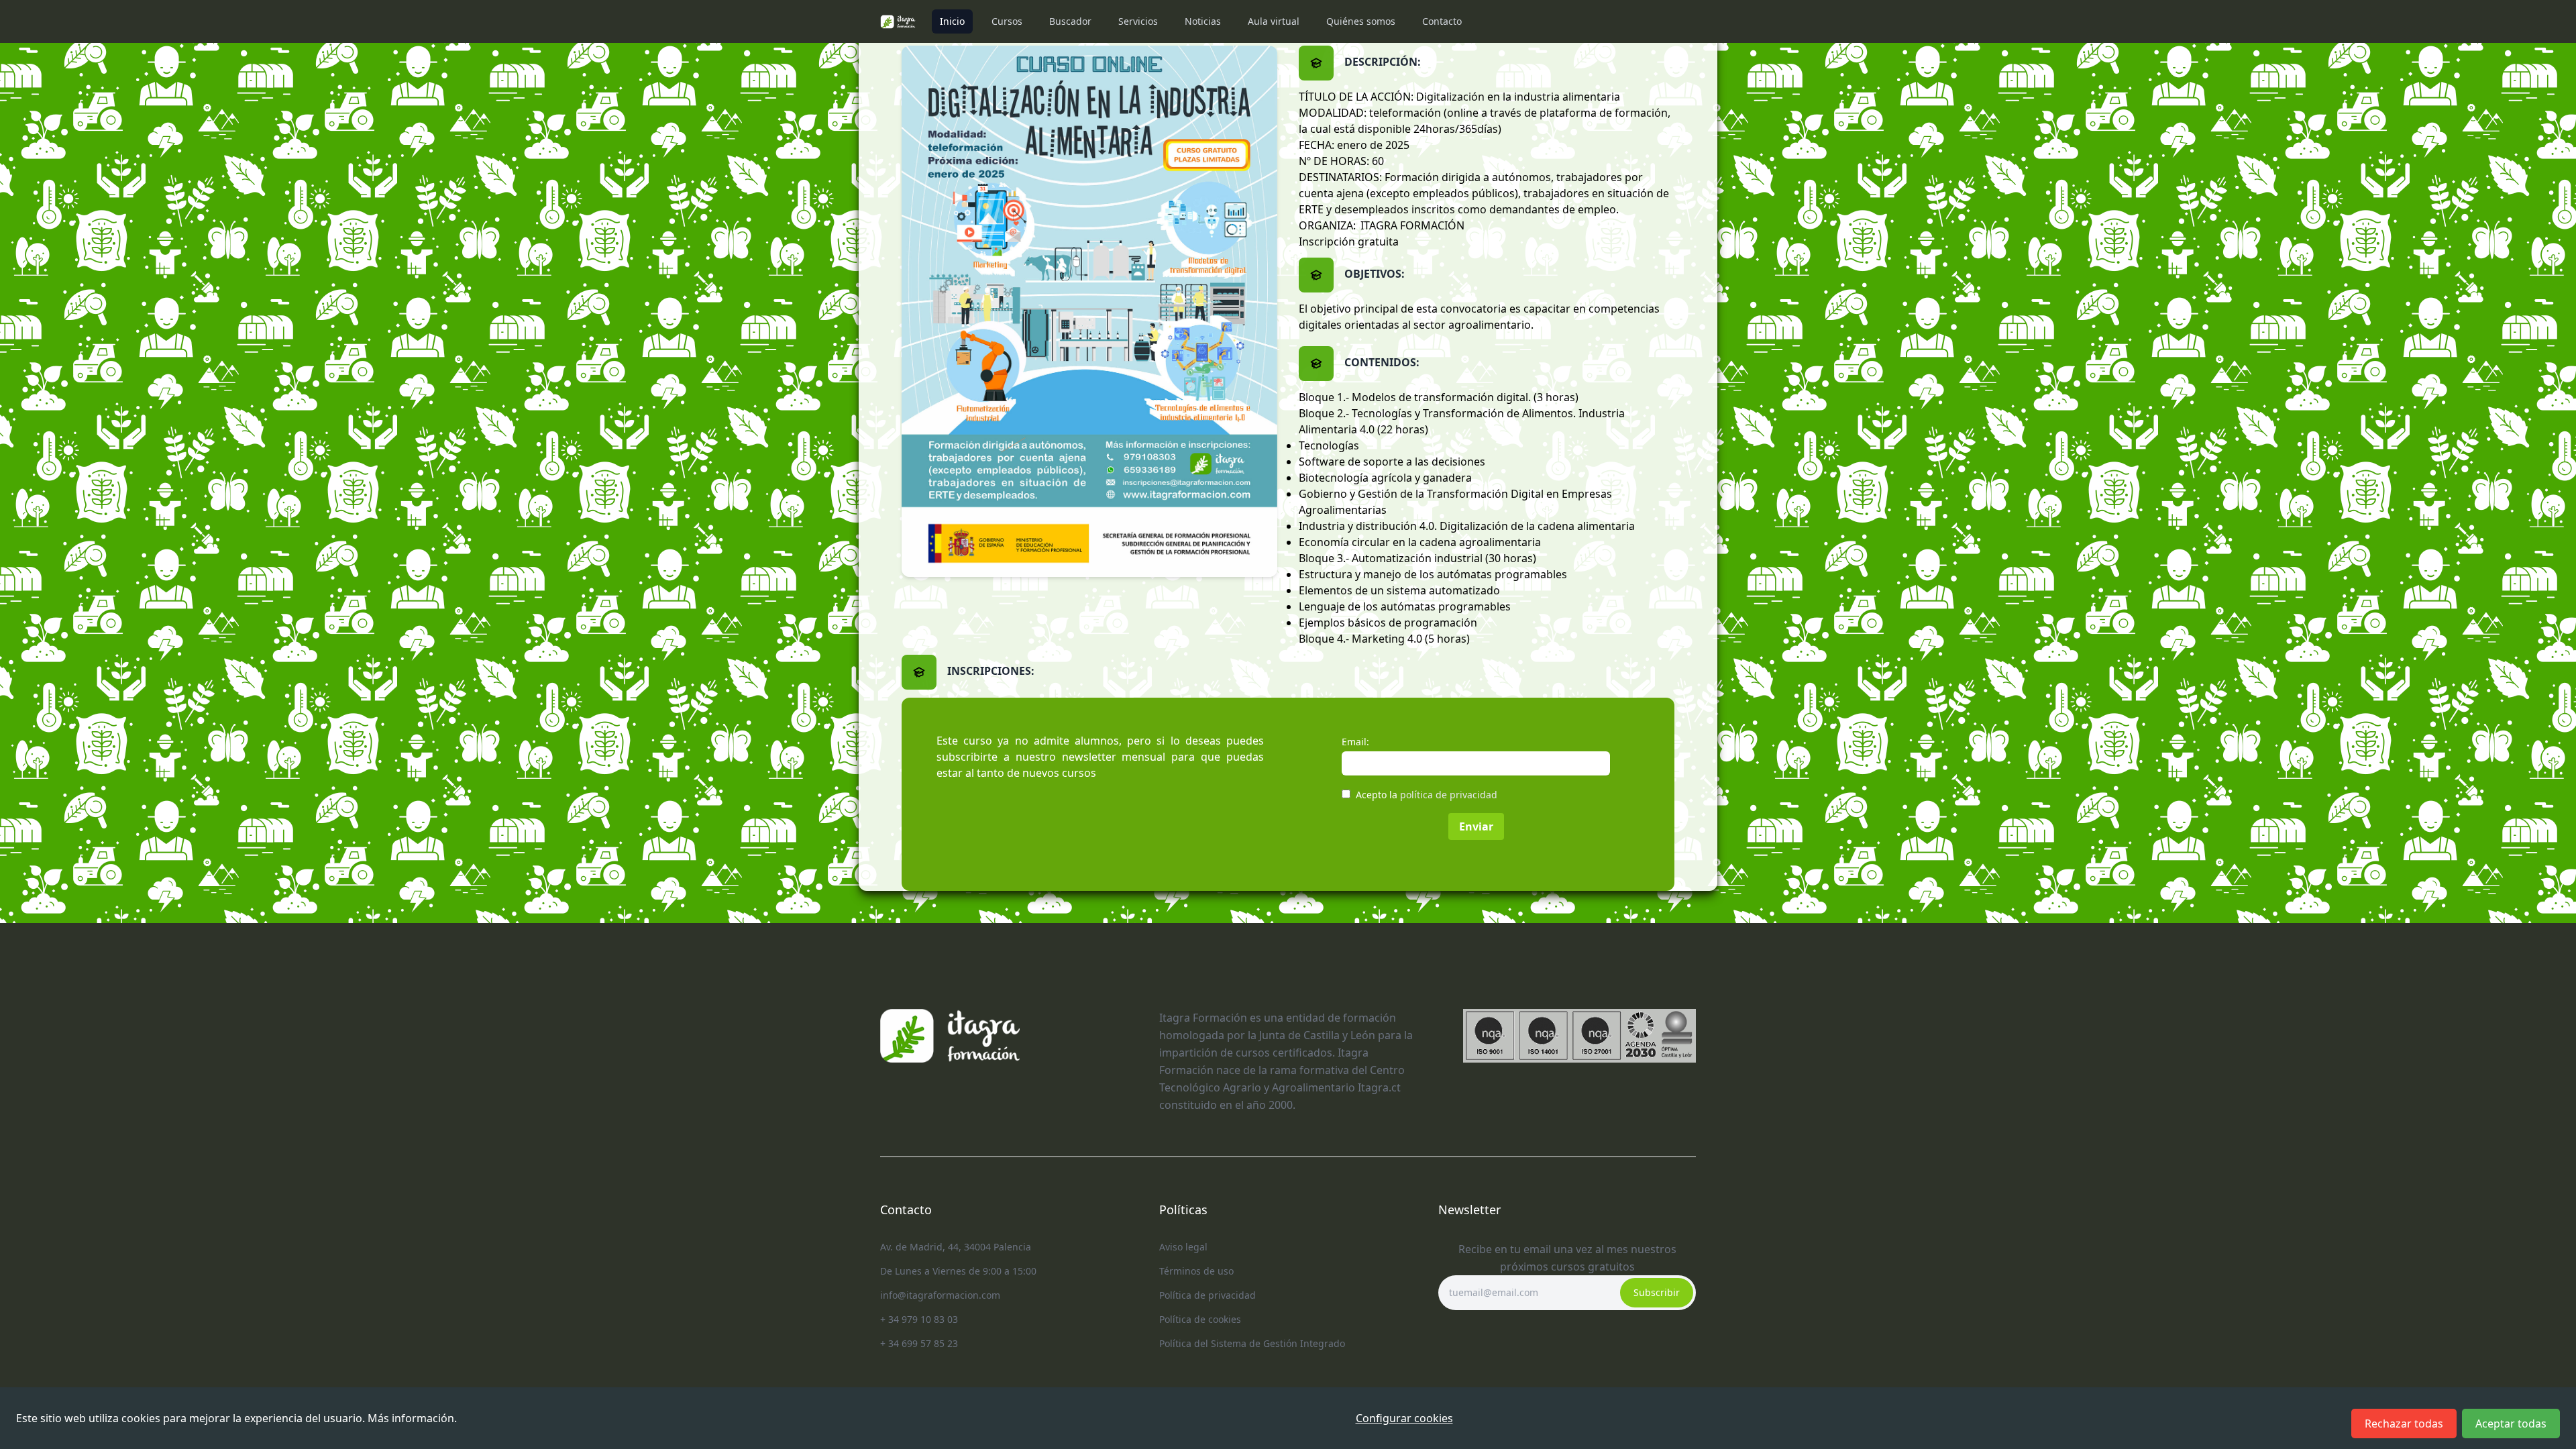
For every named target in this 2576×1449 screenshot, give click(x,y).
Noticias (1203, 21)
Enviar (1476, 826)
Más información (411, 1418)
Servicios (1138, 21)
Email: (1355, 742)
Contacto (1442, 21)
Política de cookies (1200, 1319)
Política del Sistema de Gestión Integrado (1252, 1343)
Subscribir (1657, 1292)
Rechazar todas (2404, 1424)
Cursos (1007, 21)
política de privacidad (1449, 795)
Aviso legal (1183, 1247)
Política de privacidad (1207, 1295)
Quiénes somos (1361, 21)
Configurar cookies (1404, 1418)
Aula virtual (1274, 21)
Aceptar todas (2511, 1424)
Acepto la (1427, 795)
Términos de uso (1196, 1271)
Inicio (952, 21)
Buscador (1070, 21)
